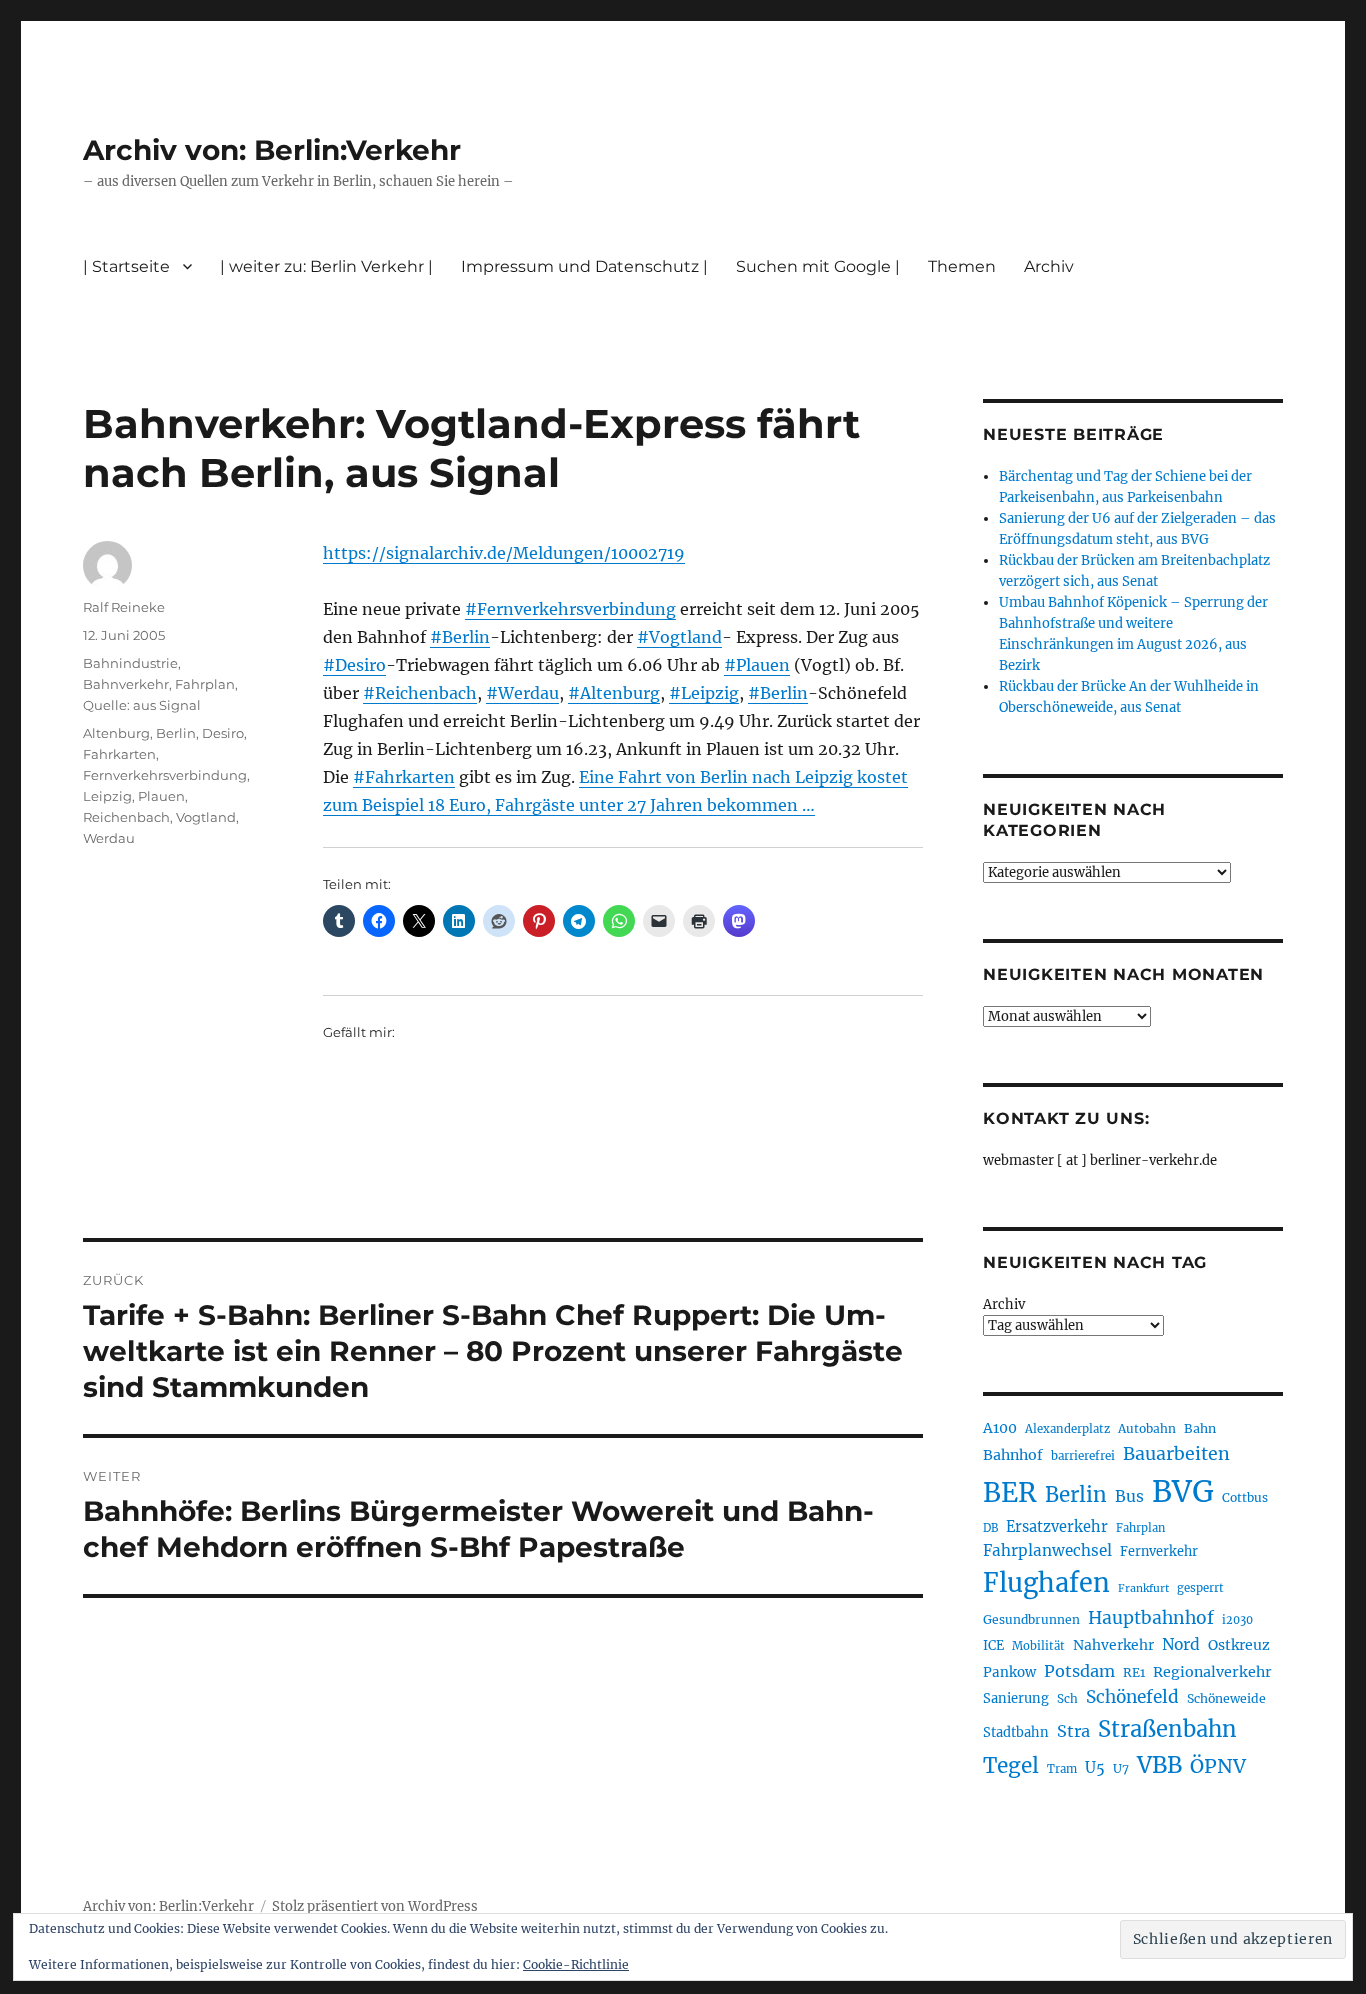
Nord (1181, 1644)
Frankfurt (1143, 1588)
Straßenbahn (1167, 1729)
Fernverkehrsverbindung (165, 775)
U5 (1095, 1768)
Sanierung (1016, 1698)
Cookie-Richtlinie (576, 1964)
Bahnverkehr (126, 684)
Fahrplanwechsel (1047, 1550)
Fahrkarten (119, 754)
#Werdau (522, 693)
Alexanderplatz (1067, 1429)
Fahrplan (205, 684)
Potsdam (1079, 1671)
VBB (1159, 1765)
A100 (1000, 1428)
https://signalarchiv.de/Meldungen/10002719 (504, 553)
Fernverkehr (1159, 1551)
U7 (1121, 1768)
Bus (1129, 1496)
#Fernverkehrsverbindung (570, 609)
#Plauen (757, 665)
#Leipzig (704, 693)
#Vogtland (679, 637)
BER (1010, 1492)
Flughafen (1046, 1583)
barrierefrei (1083, 1456)
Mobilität (1038, 1646)
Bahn (1200, 1428)
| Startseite (126, 266)
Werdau (109, 838)
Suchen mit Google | (818, 266)
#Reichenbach (420, 693)
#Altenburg (614, 693)
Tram (1062, 1769)
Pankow (1009, 1672)
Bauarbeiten (1176, 1454)
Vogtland (206, 817)
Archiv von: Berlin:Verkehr (272, 150)
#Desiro (354, 665)
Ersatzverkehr (1057, 1527)
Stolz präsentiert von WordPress (375, 1906)
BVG (1183, 1491)
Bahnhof (1013, 1455)
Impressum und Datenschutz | (584, 266)
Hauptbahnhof (1151, 1618)
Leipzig (107, 796)
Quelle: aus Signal (142, 705)
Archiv (1004, 1304)
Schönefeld (1132, 1697)
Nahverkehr (1113, 1645)
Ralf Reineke (124, 607)
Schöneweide (1226, 1698)
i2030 (1237, 1620)
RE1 (1134, 1672)
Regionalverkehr (1212, 1672)
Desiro (223, 733)
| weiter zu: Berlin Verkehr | (326, 266)
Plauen (161, 796)
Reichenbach (126, 817)
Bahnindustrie (130, 663)
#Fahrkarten (404, 777)
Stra (1073, 1731)
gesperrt (1200, 1588)
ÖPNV (1218, 1766)
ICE (993, 1645)
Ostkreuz (1239, 1645)
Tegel (1011, 1766)
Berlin (176, 733)
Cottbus (1245, 1497)
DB (990, 1528)
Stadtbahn (1016, 1732)
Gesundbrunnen (1031, 1619)
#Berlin (460, 637)
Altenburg (116, 733)
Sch (1067, 1698)
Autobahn (1147, 1428)
